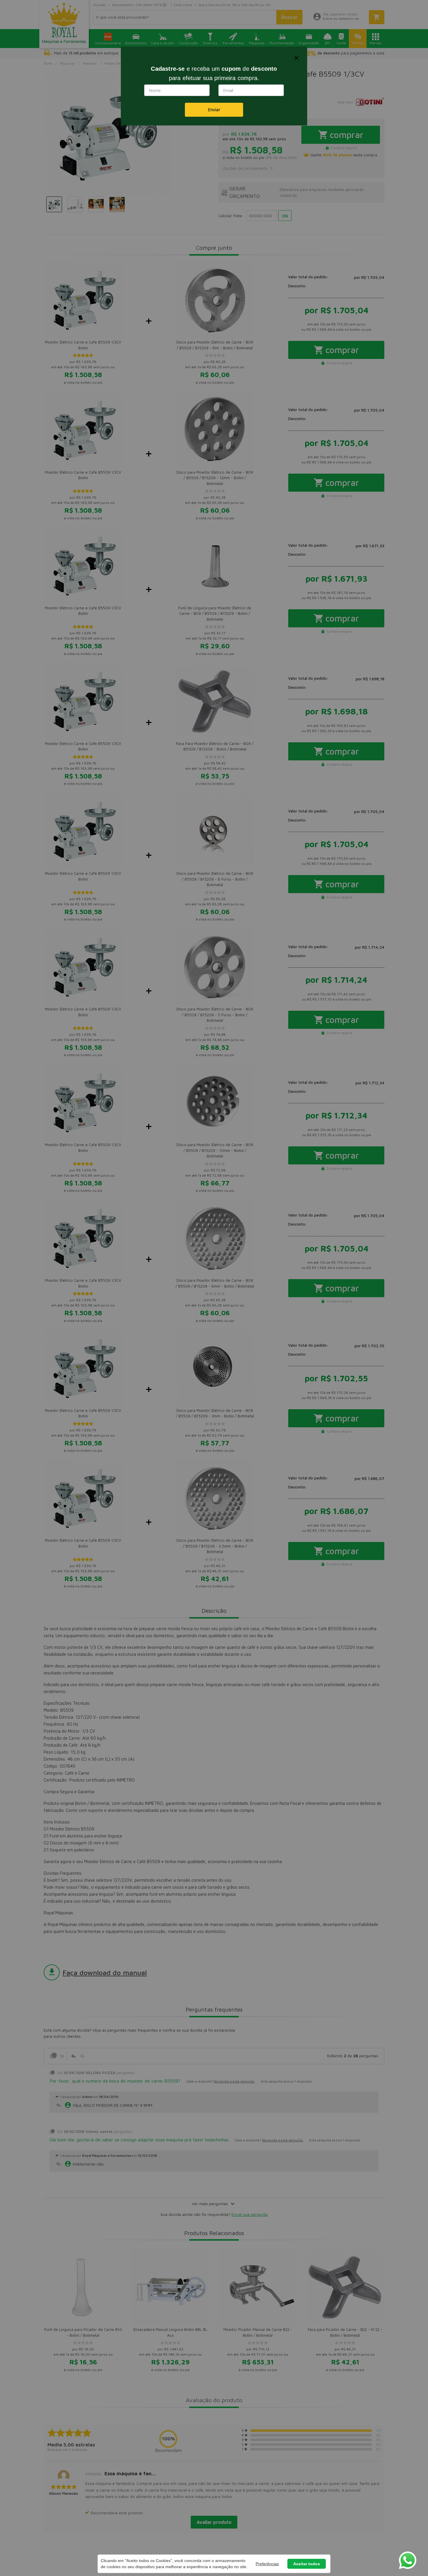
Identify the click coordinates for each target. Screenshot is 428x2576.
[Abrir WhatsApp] (408, 2560)
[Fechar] (296, 58)
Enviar (214, 110)
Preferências (267, 2564)
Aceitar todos (307, 2564)
